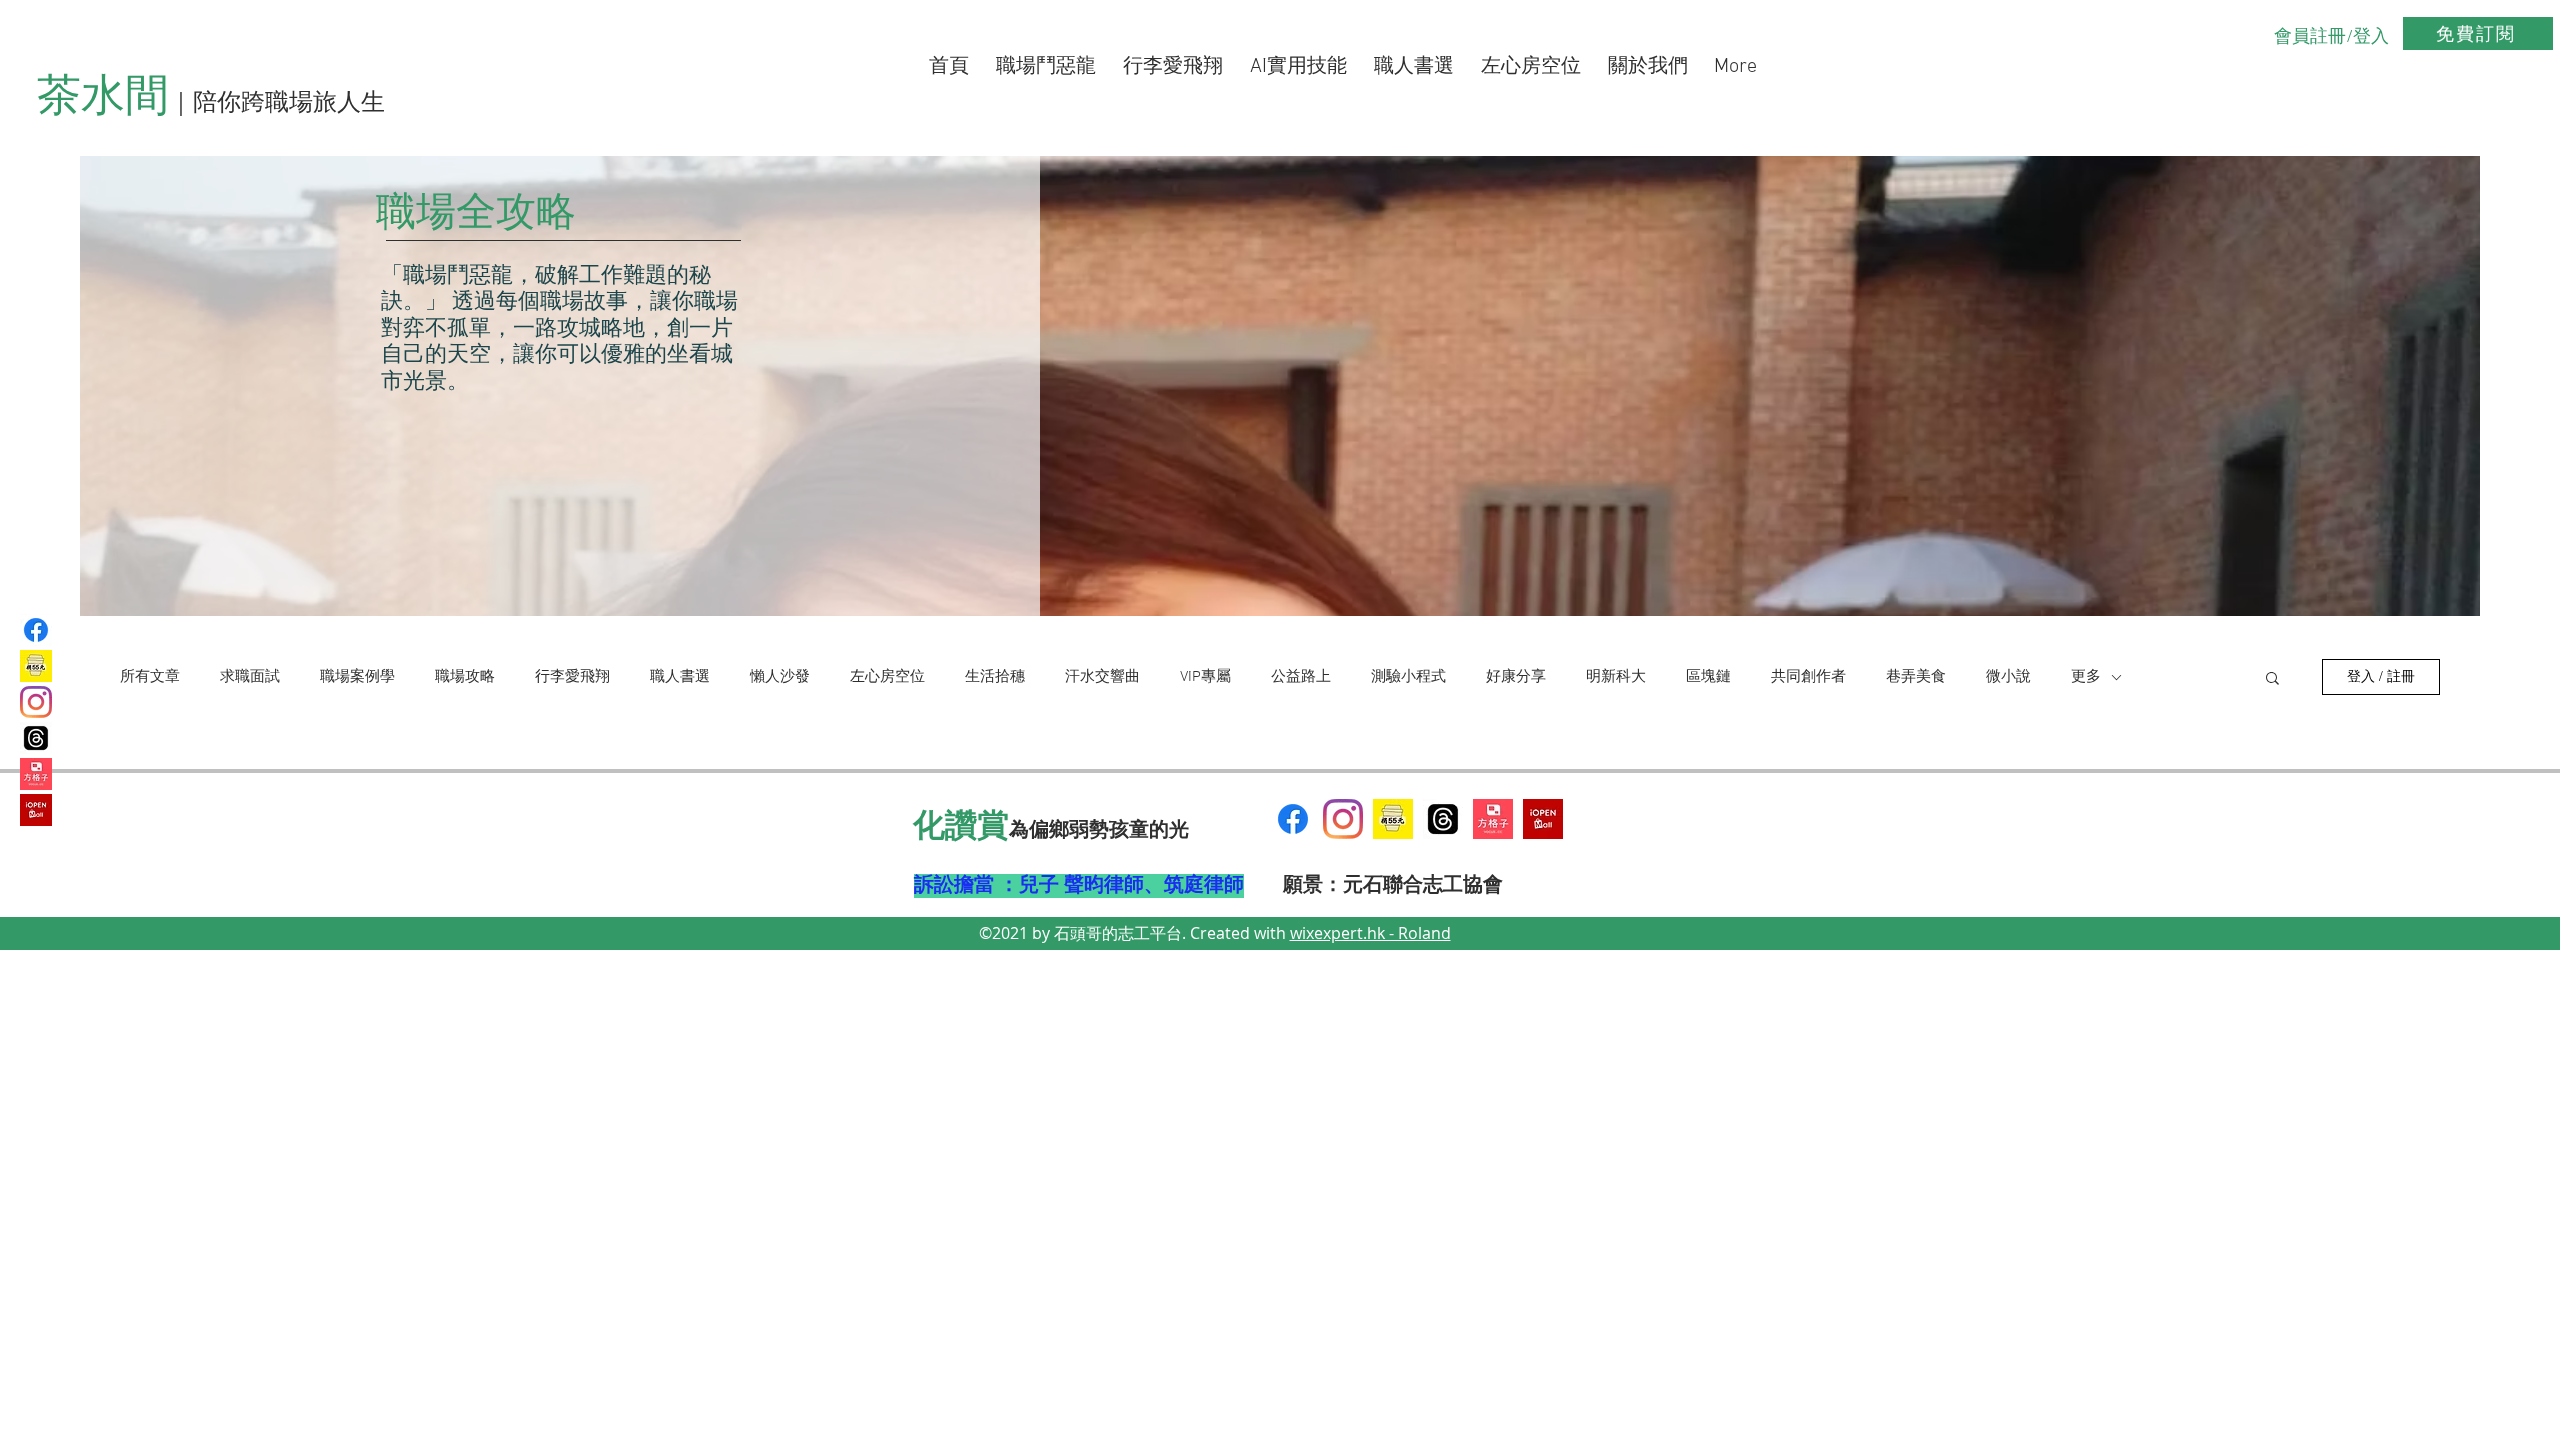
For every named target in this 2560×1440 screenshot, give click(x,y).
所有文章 (150, 677)
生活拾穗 (995, 677)
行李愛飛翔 (572, 677)
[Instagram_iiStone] (1343, 819)
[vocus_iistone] (36, 774)
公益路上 (1301, 677)
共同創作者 (1808, 677)
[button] (2272, 679)
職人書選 (680, 677)
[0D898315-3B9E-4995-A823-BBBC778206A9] (1393, 819)
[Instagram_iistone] (36, 702)
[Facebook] (36, 630)
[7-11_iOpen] (36, 810)
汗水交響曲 (1102, 677)
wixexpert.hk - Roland (1370, 933)
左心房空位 (887, 677)
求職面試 (250, 677)
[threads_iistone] (36, 738)
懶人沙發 (780, 677)
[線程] (1443, 819)
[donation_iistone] (36, 666)
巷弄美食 (1916, 677)
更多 (2086, 677)
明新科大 (1616, 677)
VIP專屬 (1205, 677)
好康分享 (1516, 677)
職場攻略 (465, 677)
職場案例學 (357, 677)
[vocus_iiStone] (1493, 819)
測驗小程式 (1408, 677)
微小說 (2008, 677)
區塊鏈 (1708, 677)
